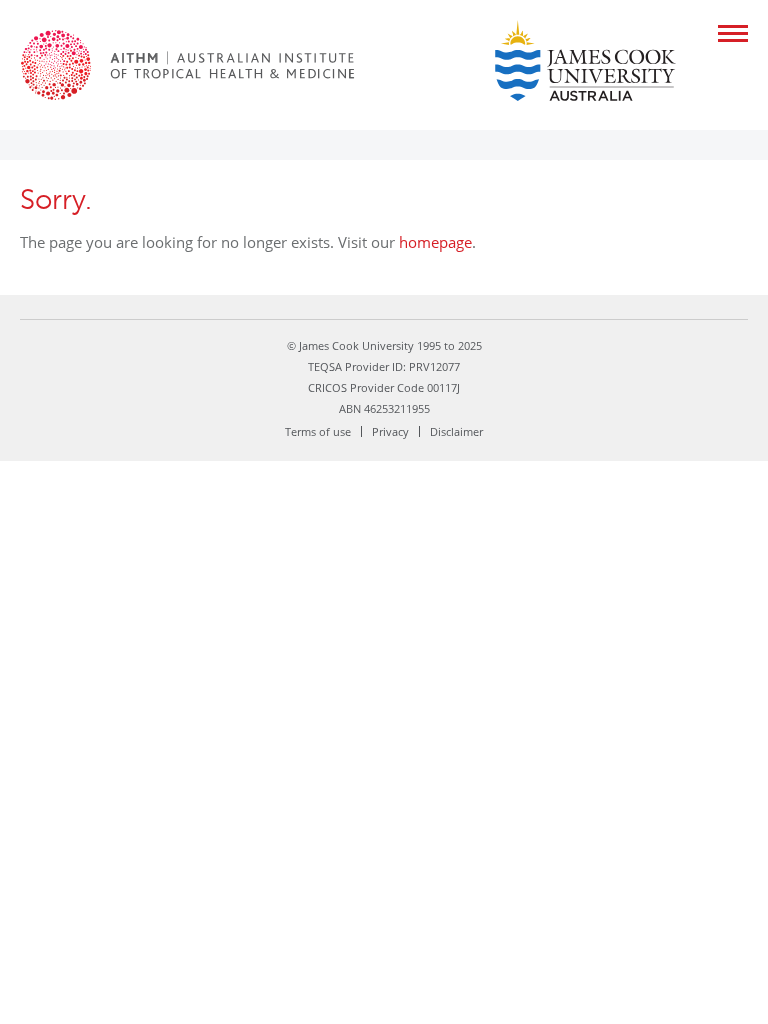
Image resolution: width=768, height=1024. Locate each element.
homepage (435, 242)
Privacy (390, 431)
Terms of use (318, 431)
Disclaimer (456, 431)
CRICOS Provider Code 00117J (384, 387)
